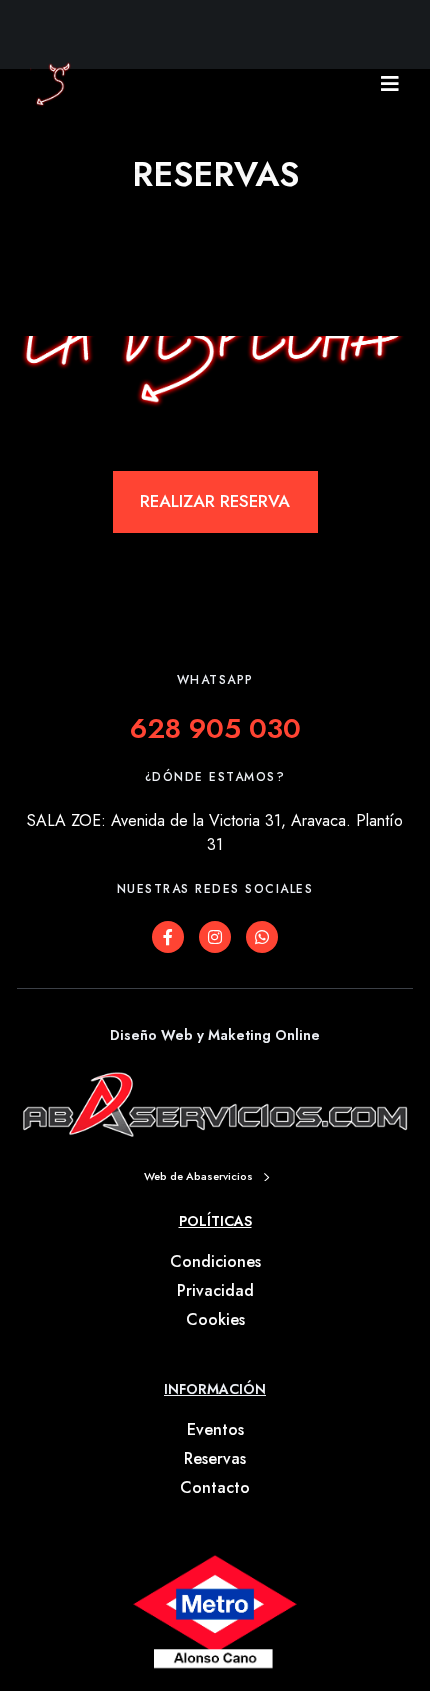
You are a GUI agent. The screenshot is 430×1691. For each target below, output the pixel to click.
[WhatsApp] (262, 937)
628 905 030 (215, 728)
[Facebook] (168, 937)
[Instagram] (215, 937)
